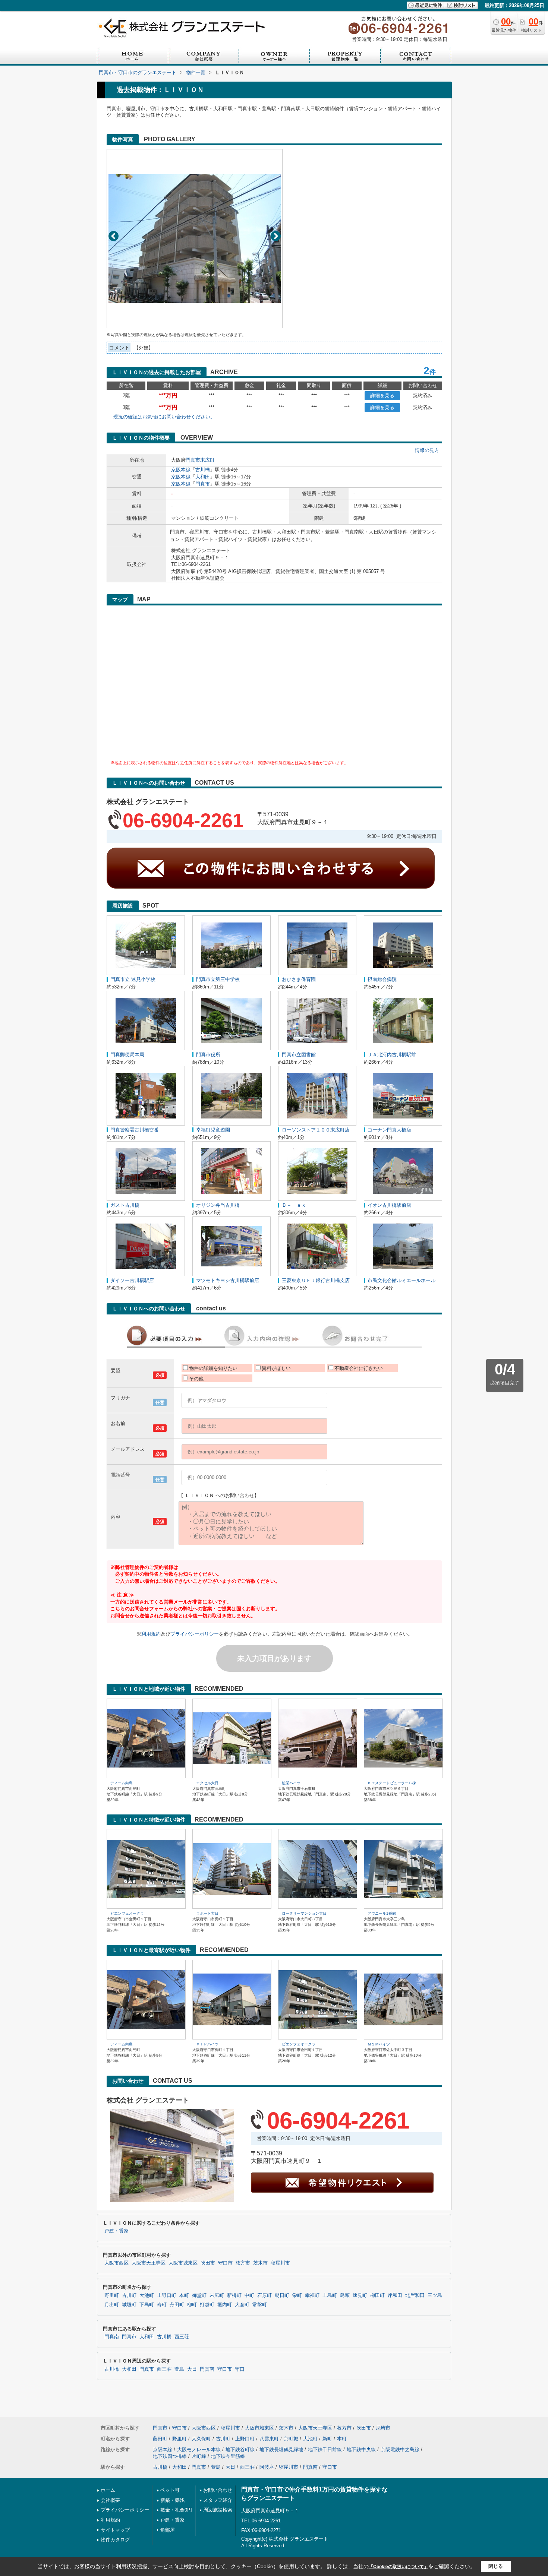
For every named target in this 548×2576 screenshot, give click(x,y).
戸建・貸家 (116, 2231)
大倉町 (242, 2305)
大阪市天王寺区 (149, 2263)
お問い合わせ (218, 2490)
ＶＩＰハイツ (207, 2044)
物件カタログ (115, 2540)
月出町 (112, 2305)
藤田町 (160, 2439)
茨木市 (260, 2263)
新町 (327, 2439)
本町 (184, 2295)
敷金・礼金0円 (176, 2510)
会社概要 (110, 2500)
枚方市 (243, 2263)
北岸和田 (415, 2295)
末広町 (207, 460)
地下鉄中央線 (361, 2450)
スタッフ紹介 (218, 2500)
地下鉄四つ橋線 (170, 2456)
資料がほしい (276, 1368)
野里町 (112, 2295)
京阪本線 (181, 470)
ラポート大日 (207, 1913)
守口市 (225, 2263)
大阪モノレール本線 (199, 2450)
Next (276, 236)
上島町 (330, 2295)
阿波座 (267, 2467)
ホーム (108, 2490)
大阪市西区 (116, 2263)
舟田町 (177, 2305)
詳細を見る (382, 395)
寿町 (162, 2305)
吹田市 (208, 2263)
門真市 (193, 460)
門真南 (112, 2337)
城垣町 (129, 2305)
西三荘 (182, 2337)
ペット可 (170, 2490)
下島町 (147, 2305)
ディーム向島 (122, 1783)
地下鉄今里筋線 (228, 2456)
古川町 (129, 2295)
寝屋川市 (280, 2263)
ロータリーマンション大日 (304, 1913)
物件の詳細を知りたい (213, 1368)
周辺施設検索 (218, 2510)
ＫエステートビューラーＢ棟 (392, 1783)
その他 (196, 1379)
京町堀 (291, 2439)
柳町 (192, 2305)
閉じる (496, 2566)
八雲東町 (269, 2439)
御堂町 (199, 2295)
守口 (240, 2369)
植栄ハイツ (291, 1783)
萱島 (179, 2369)
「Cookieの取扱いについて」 (399, 2567)
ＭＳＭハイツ (379, 2044)
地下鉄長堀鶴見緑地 (281, 2450)
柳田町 (377, 2295)
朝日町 (282, 2295)
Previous (114, 236)
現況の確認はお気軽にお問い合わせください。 (164, 417)
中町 (249, 2295)
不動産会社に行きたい (359, 1368)
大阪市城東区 (183, 2263)
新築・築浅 (172, 2500)
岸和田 (395, 2295)
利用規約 (151, 1634)
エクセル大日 (207, 1783)
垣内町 (225, 2305)
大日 (192, 2369)
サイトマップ (115, 2530)
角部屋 (168, 2530)
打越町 (207, 2305)
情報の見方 (427, 450)
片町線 (199, 2456)
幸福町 (312, 2295)
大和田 (203, 477)
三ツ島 (435, 2295)
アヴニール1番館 (382, 1913)
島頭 (345, 2295)
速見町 (360, 2295)
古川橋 (203, 470)
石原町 (264, 2295)
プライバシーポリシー (195, 1634)
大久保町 (201, 2439)
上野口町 (167, 2295)
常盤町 (260, 2305)
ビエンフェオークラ (127, 1913)
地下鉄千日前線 (325, 2450)
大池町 (147, 2295)
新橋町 (234, 2295)
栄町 (297, 2295)
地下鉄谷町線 (240, 2450)
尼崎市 (383, 2428)
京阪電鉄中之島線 (400, 2450)
